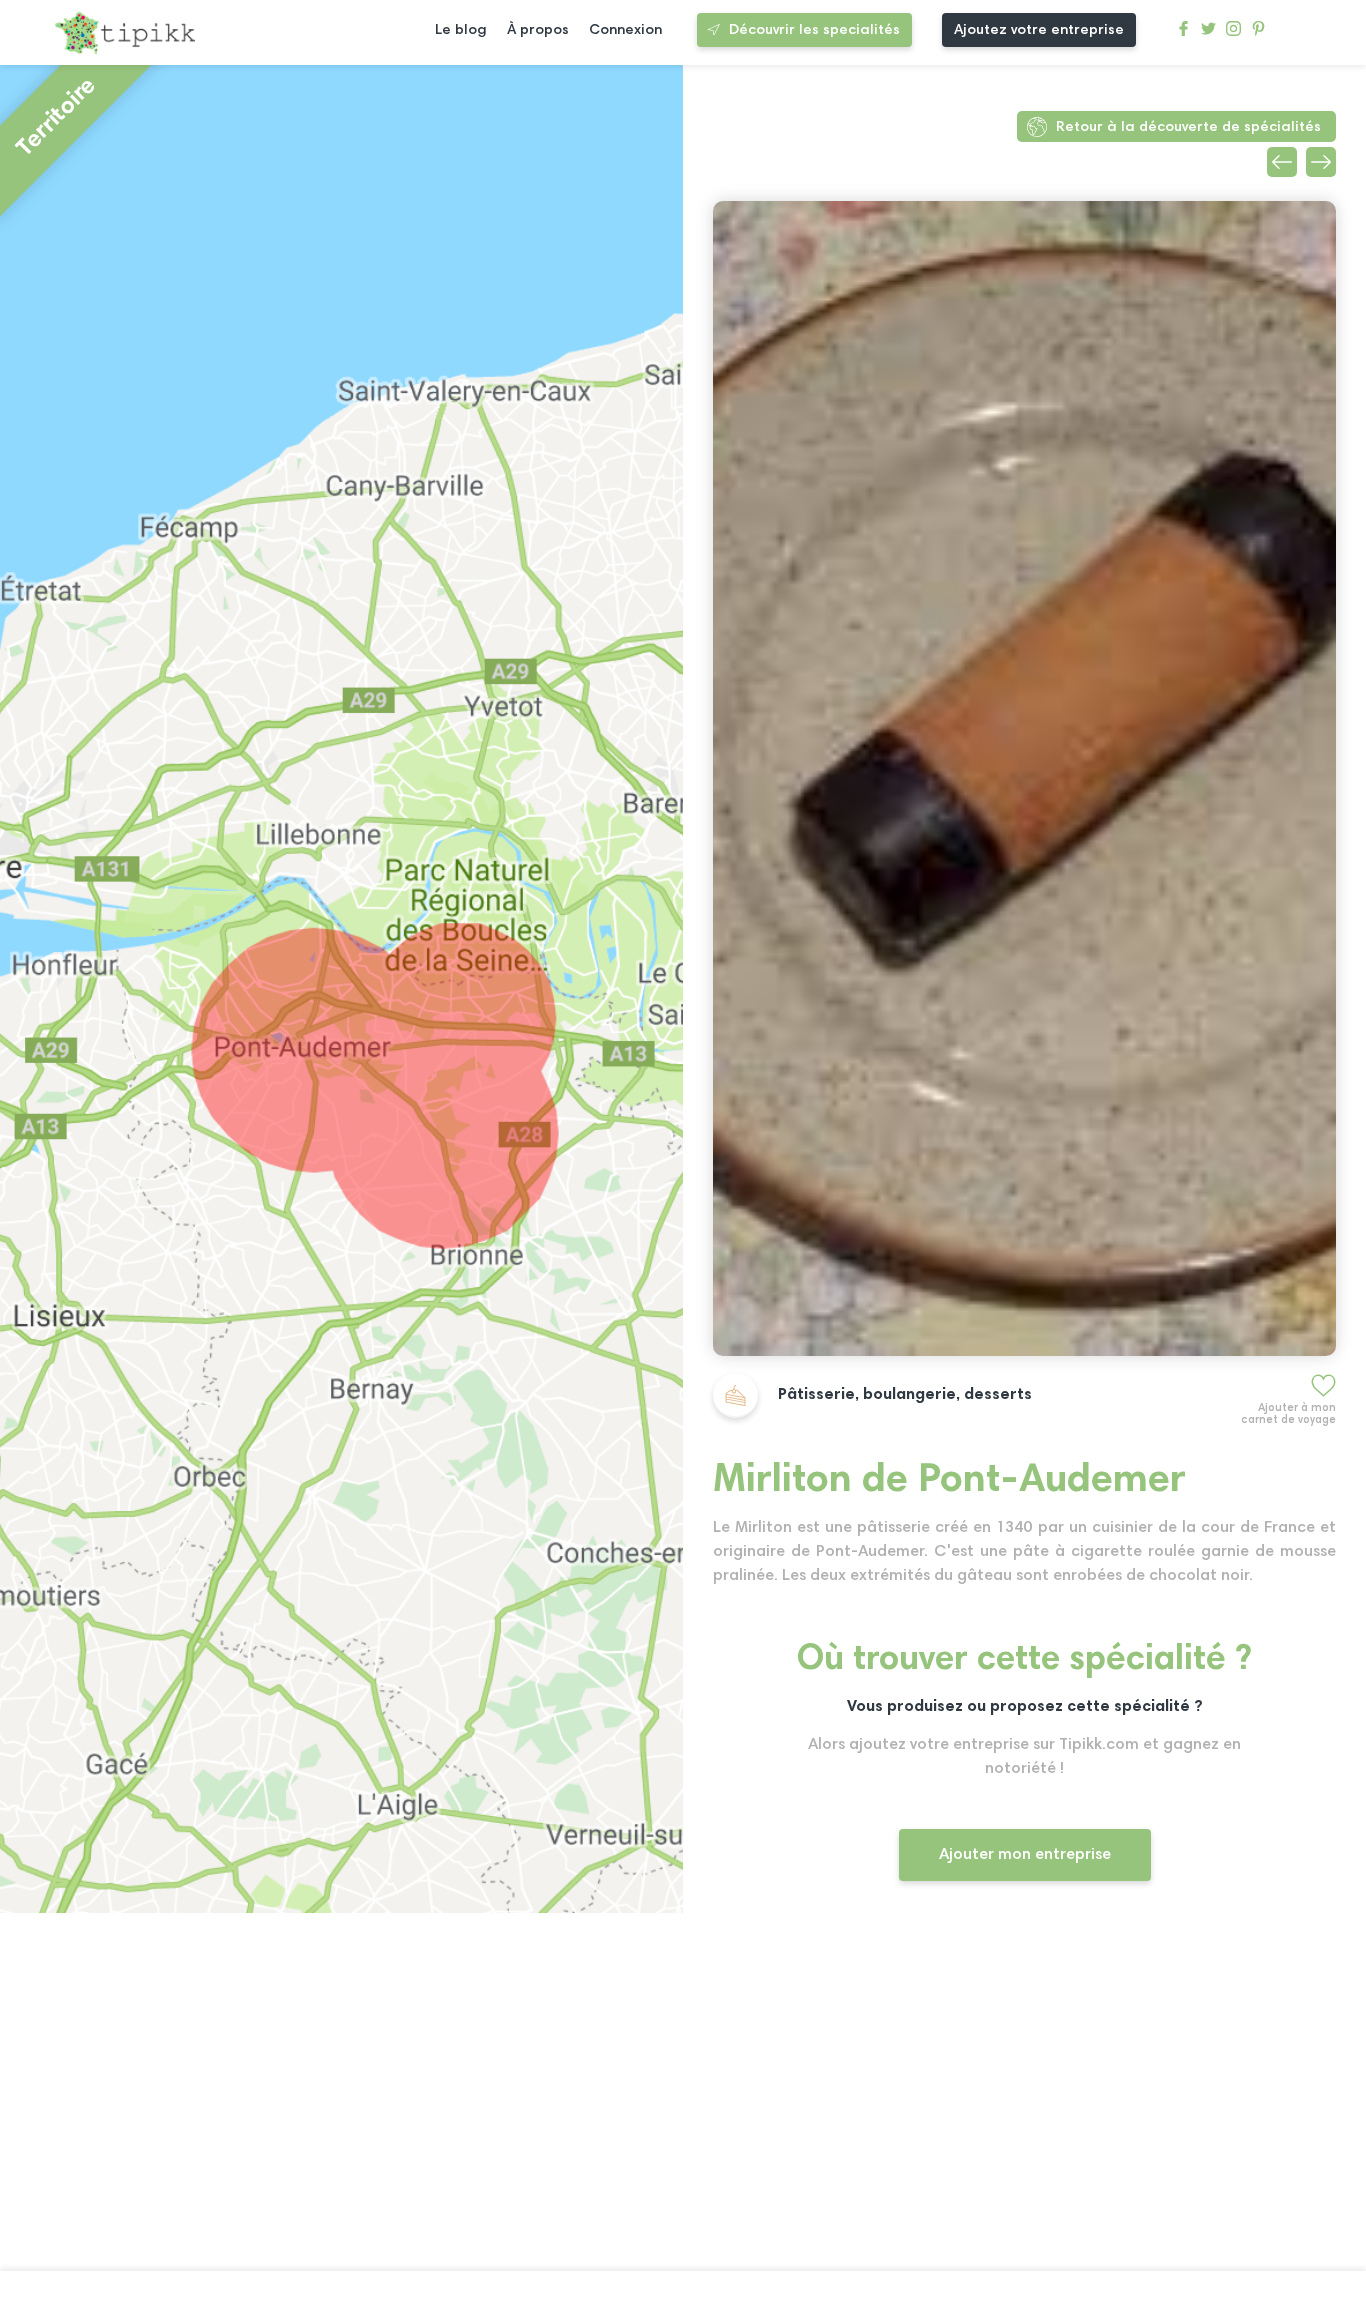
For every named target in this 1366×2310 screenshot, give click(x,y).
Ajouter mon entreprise (1025, 1855)
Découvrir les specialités (814, 30)
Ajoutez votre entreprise (1039, 30)
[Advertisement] (1024, 2093)
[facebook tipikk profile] (1183, 33)
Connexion (625, 30)
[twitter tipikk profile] (1208, 33)
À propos (538, 30)
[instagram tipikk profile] (1233, 33)
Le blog (461, 30)
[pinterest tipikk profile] (1258, 33)
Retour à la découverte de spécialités (1188, 127)
